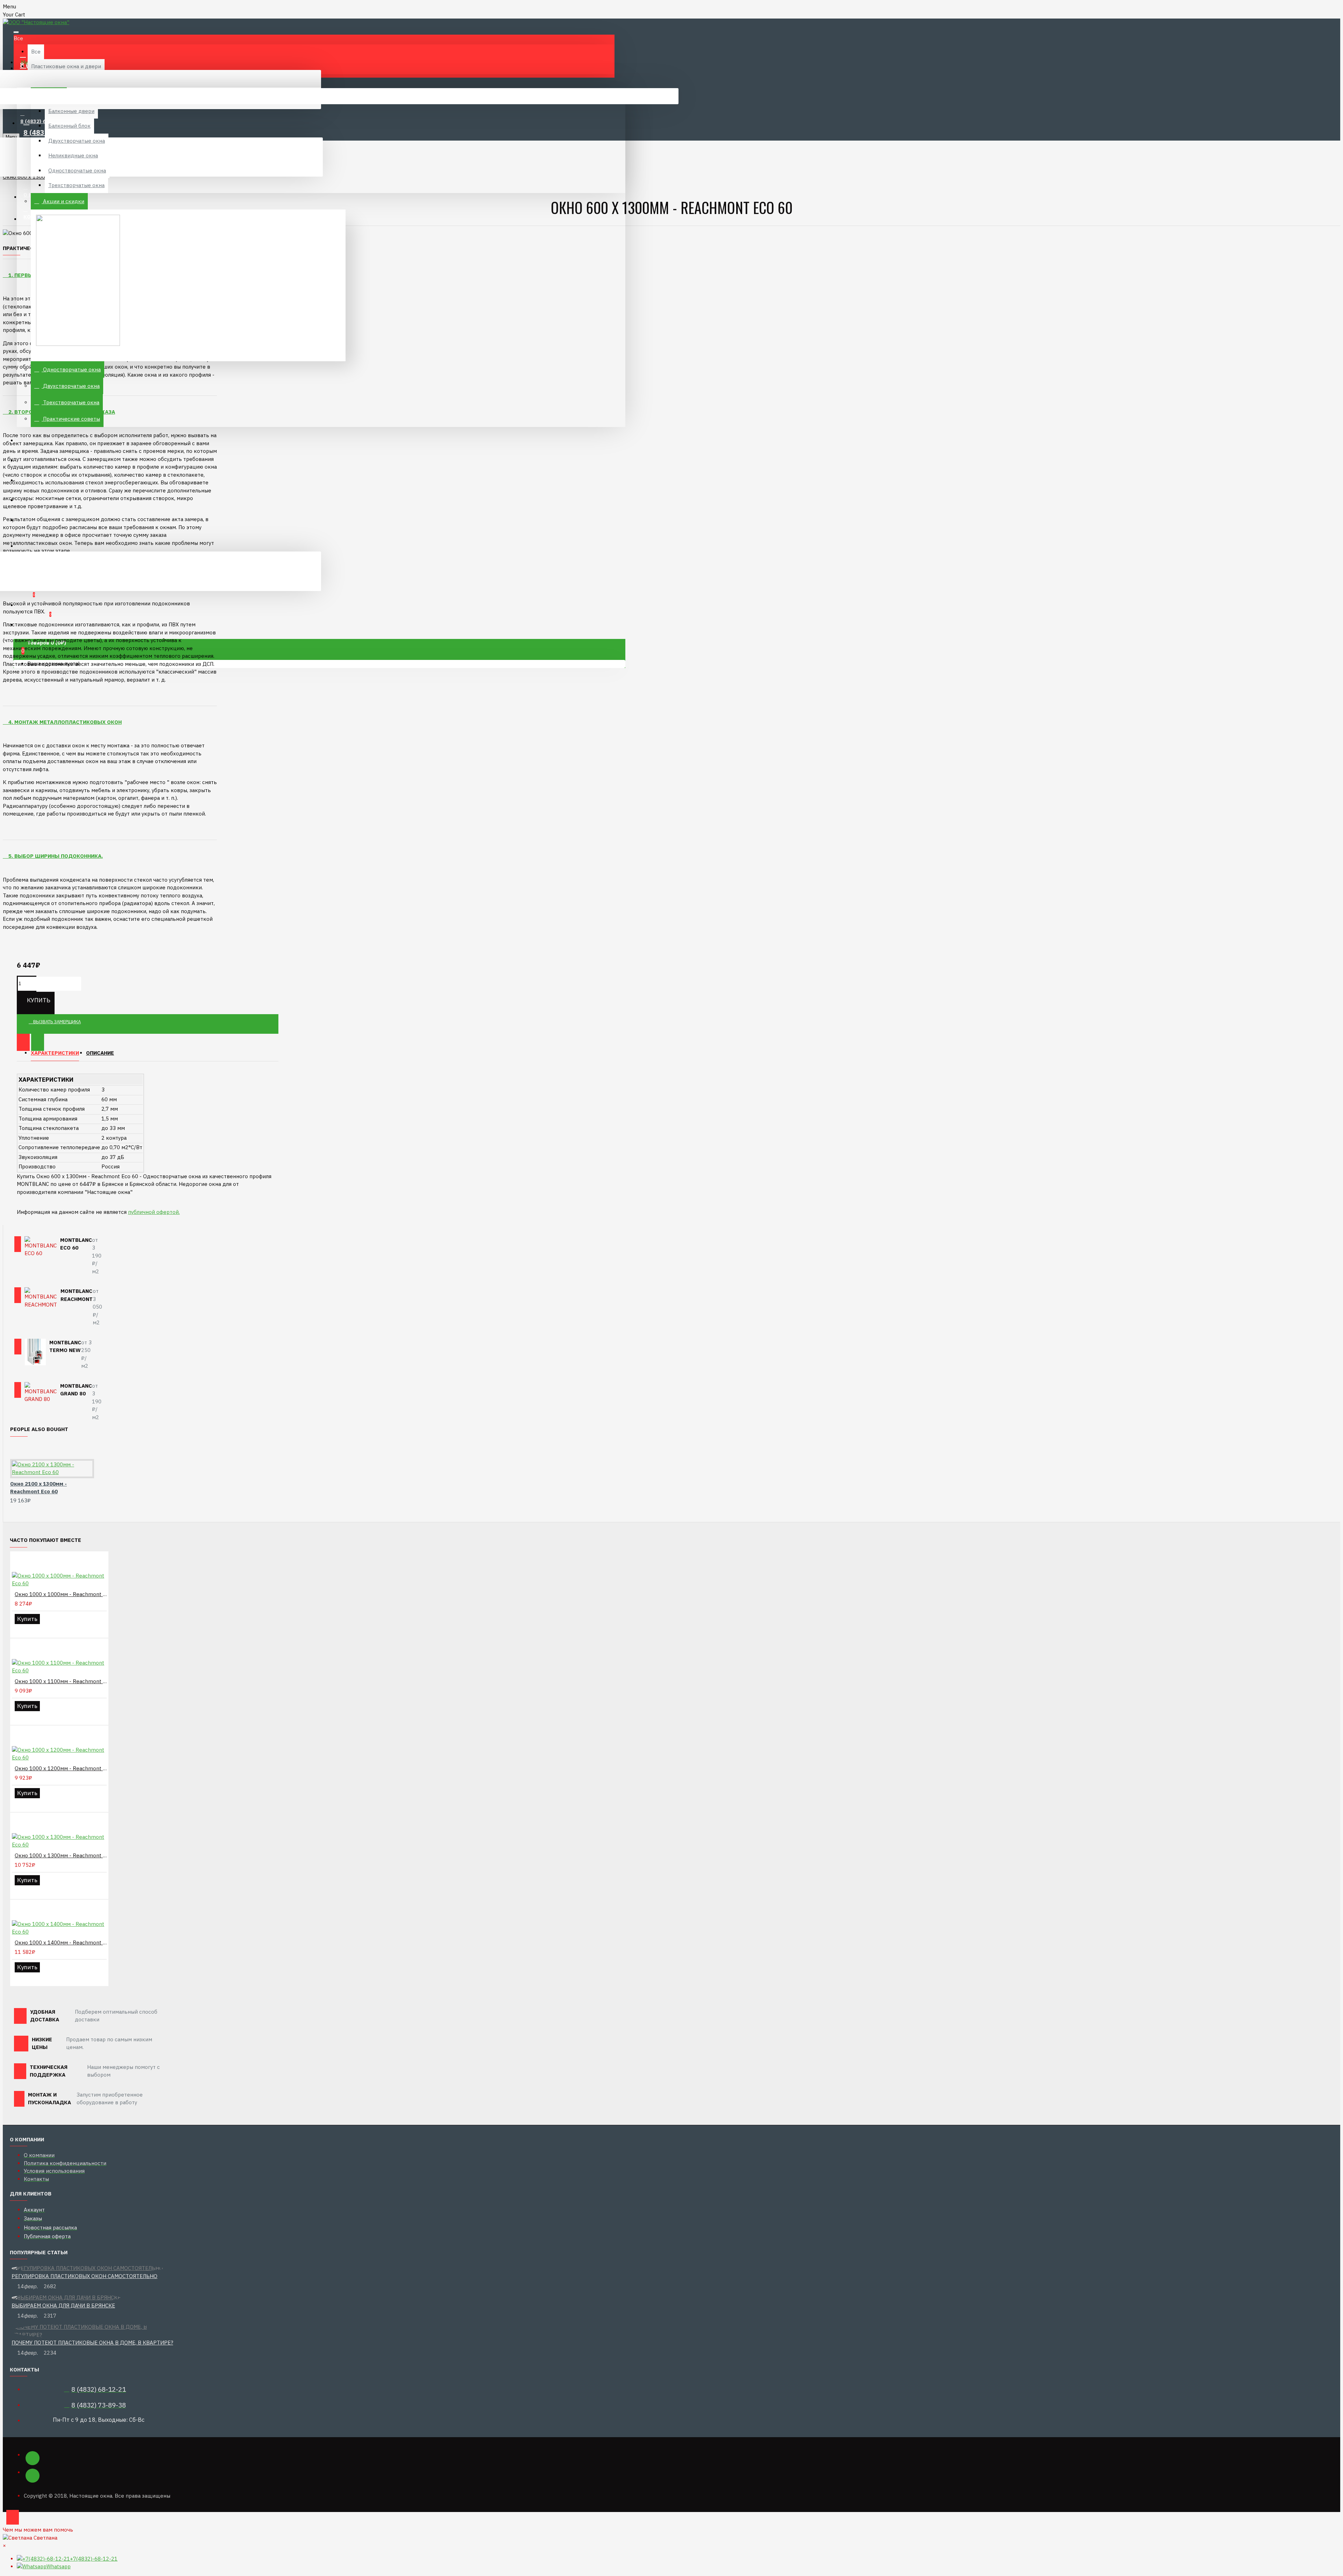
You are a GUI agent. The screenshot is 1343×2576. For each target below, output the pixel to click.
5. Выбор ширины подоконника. (55, 856)
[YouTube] (33, 2476)
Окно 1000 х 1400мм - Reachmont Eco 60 (61, 1942)
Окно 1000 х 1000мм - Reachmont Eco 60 (61, 1594)
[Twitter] (33, 2458)
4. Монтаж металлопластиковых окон (64, 722)
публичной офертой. (154, 1212)
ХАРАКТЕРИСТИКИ (55, 1053)
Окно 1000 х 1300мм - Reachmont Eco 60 (61, 1855)
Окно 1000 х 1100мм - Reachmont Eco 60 (61, 1681)
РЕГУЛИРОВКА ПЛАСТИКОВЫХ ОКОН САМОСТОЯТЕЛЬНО (84, 2276)
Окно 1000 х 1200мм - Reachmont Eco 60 (61, 1768)
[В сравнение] (38, 1043)
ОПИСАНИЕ (100, 1053)
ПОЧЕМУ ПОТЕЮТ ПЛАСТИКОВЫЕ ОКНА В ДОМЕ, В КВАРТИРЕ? (92, 2343)
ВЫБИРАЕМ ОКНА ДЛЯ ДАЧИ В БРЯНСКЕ (63, 2305)
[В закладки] (23, 1043)
